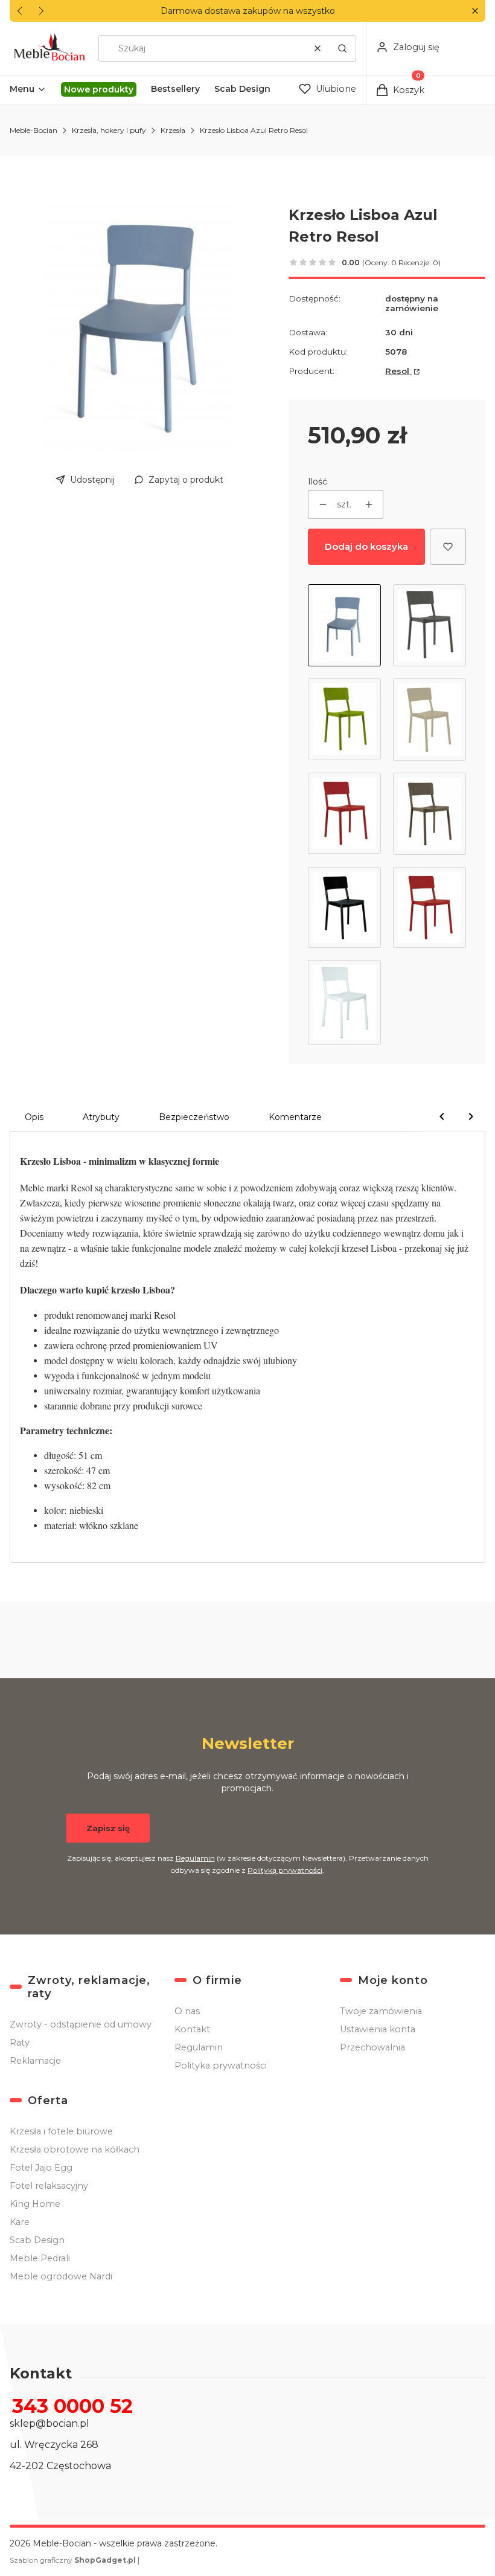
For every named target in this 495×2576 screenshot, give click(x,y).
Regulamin (195, 1858)
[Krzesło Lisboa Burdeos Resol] (344, 814)
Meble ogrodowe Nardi (61, 2276)
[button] (475, 11)
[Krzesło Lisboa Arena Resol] (430, 720)
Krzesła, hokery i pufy (109, 130)
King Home (35, 2204)
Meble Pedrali (40, 2258)
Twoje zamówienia (381, 2011)
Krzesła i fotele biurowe (61, 2131)
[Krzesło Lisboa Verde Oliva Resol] (344, 720)
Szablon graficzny (73, 2560)
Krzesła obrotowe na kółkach (75, 2149)
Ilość (318, 481)
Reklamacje (35, 2061)
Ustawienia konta (378, 2029)
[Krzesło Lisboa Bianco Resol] (344, 1002)
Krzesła (173, 130)
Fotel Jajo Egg (41, 2168)
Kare (20, 2222)
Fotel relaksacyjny (49, 2186)
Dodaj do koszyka (366, 546)
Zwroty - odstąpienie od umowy (81, 2024)
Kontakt (192, 2029)
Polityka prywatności (221, 2066)
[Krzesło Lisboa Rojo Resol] (430, 907)
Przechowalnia (372, 2047)
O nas (187, 2011)
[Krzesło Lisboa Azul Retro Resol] (344, 625)
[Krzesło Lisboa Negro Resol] (344, 907)
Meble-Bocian (34, 130)
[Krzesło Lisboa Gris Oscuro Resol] (430, 625)
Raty (20, 2043)
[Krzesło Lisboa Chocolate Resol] (430, 814)
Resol (398, 371)
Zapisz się (108, 1828)
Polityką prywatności (285, 1870)
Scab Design (37, 2240)
